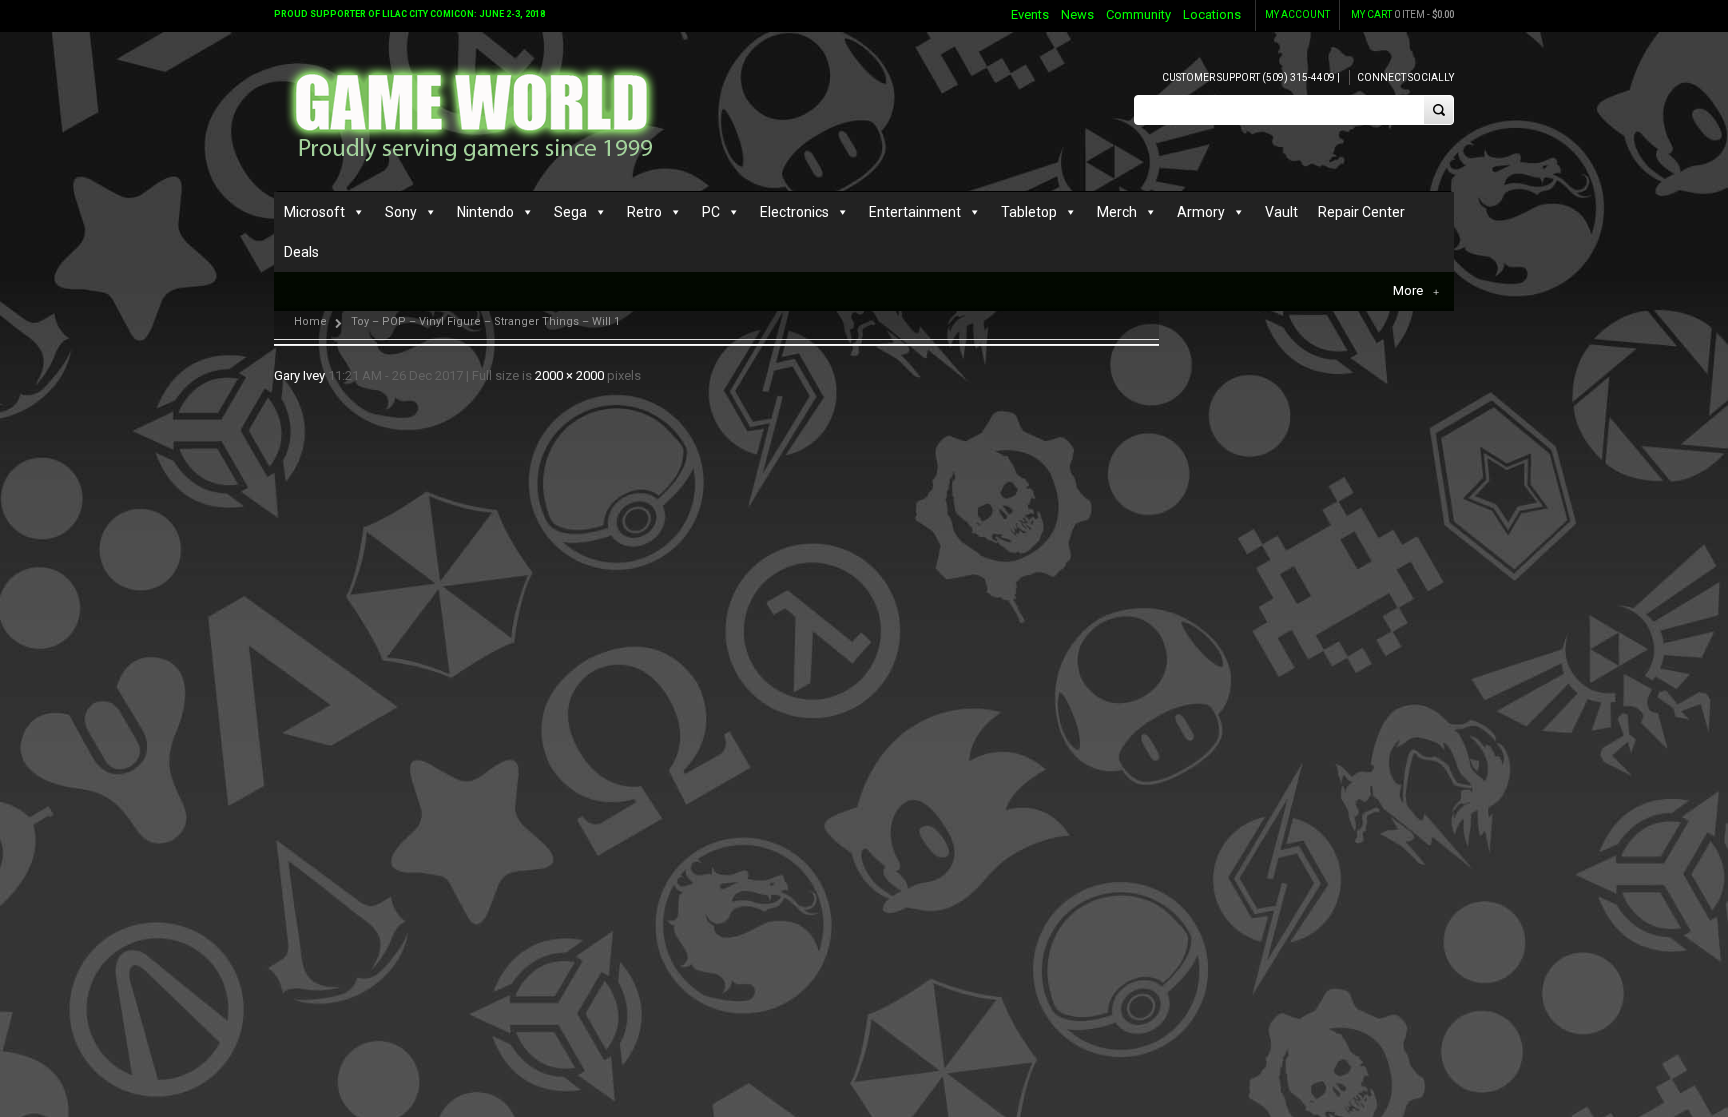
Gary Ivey (299, 375)
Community (1138, 14)
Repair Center (1361, 212)
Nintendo (485, 212)
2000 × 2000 (569, 375)
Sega (570, 212)
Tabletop (1029, 212)
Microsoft (314, 212)
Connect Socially (1405, 77)
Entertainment (915, 212)
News (1077, 14)
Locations (1212, 14)
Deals (301, 252)
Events (1030, 14)
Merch (1117, 212)
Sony (401, 212)
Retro (644, 212)
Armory (1201, 212)
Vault (1281, 212)
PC (711, 212)
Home (310, 321)
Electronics (794, 212)
